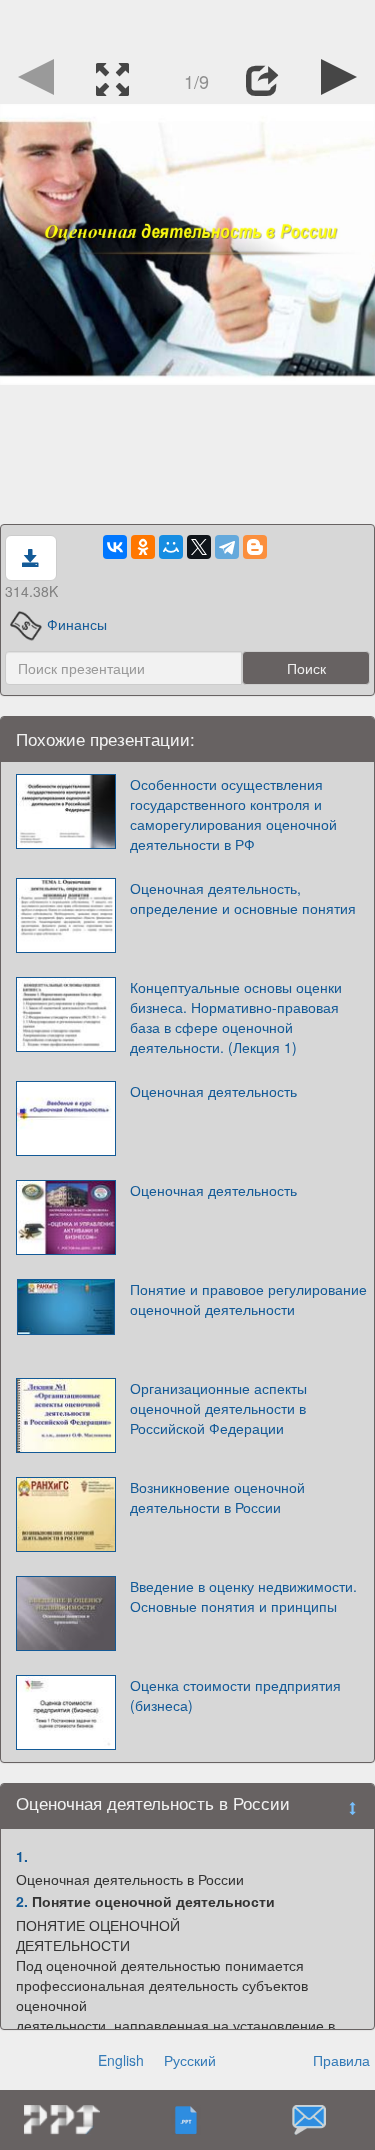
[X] (199, 547)
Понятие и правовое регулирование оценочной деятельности (248, 1299)
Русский (190, 2060)
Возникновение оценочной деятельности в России (217, 1497)
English (121, 2060)
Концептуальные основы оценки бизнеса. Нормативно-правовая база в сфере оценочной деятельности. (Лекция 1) (236, 1017)
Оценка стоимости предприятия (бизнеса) (235, 1695)
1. (22, 1856)
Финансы (77, 624)
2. (22, 1901)
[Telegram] (227, 547)
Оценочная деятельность (213, 1091)
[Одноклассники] (143, 547)
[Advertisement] (188, 25)
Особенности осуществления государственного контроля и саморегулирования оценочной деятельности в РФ (233, 814)
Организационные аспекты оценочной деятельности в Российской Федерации (218, 1408)
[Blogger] (255, 547)
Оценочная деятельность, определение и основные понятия (243, 898)
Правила (341, 2060)
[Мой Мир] (171, 547)
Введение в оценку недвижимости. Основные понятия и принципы (243, 1596)
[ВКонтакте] (115, 547)
